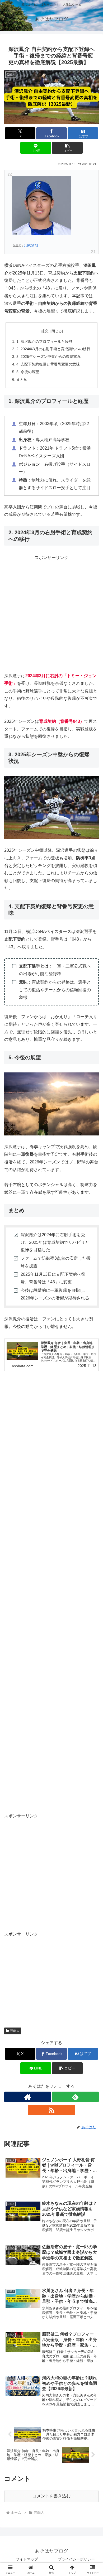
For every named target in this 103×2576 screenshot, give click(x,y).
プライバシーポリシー (76, 2559)
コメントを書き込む (51, 2496)
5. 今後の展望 (28, 372)
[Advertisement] (51, 613)
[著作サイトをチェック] (28, 2097)
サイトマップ (27, 2559)
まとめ (22, 379)
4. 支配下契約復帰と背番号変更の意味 (48, 364)
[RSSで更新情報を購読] (51, 2110)
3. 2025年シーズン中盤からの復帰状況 (49, 357)
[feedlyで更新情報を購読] (75, 2097)
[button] (67, 148)
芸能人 (15, 2031)
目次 (44, 331)
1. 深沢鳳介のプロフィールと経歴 (44, 341)
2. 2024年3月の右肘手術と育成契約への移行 (53, 349)
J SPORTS (31, 245)
